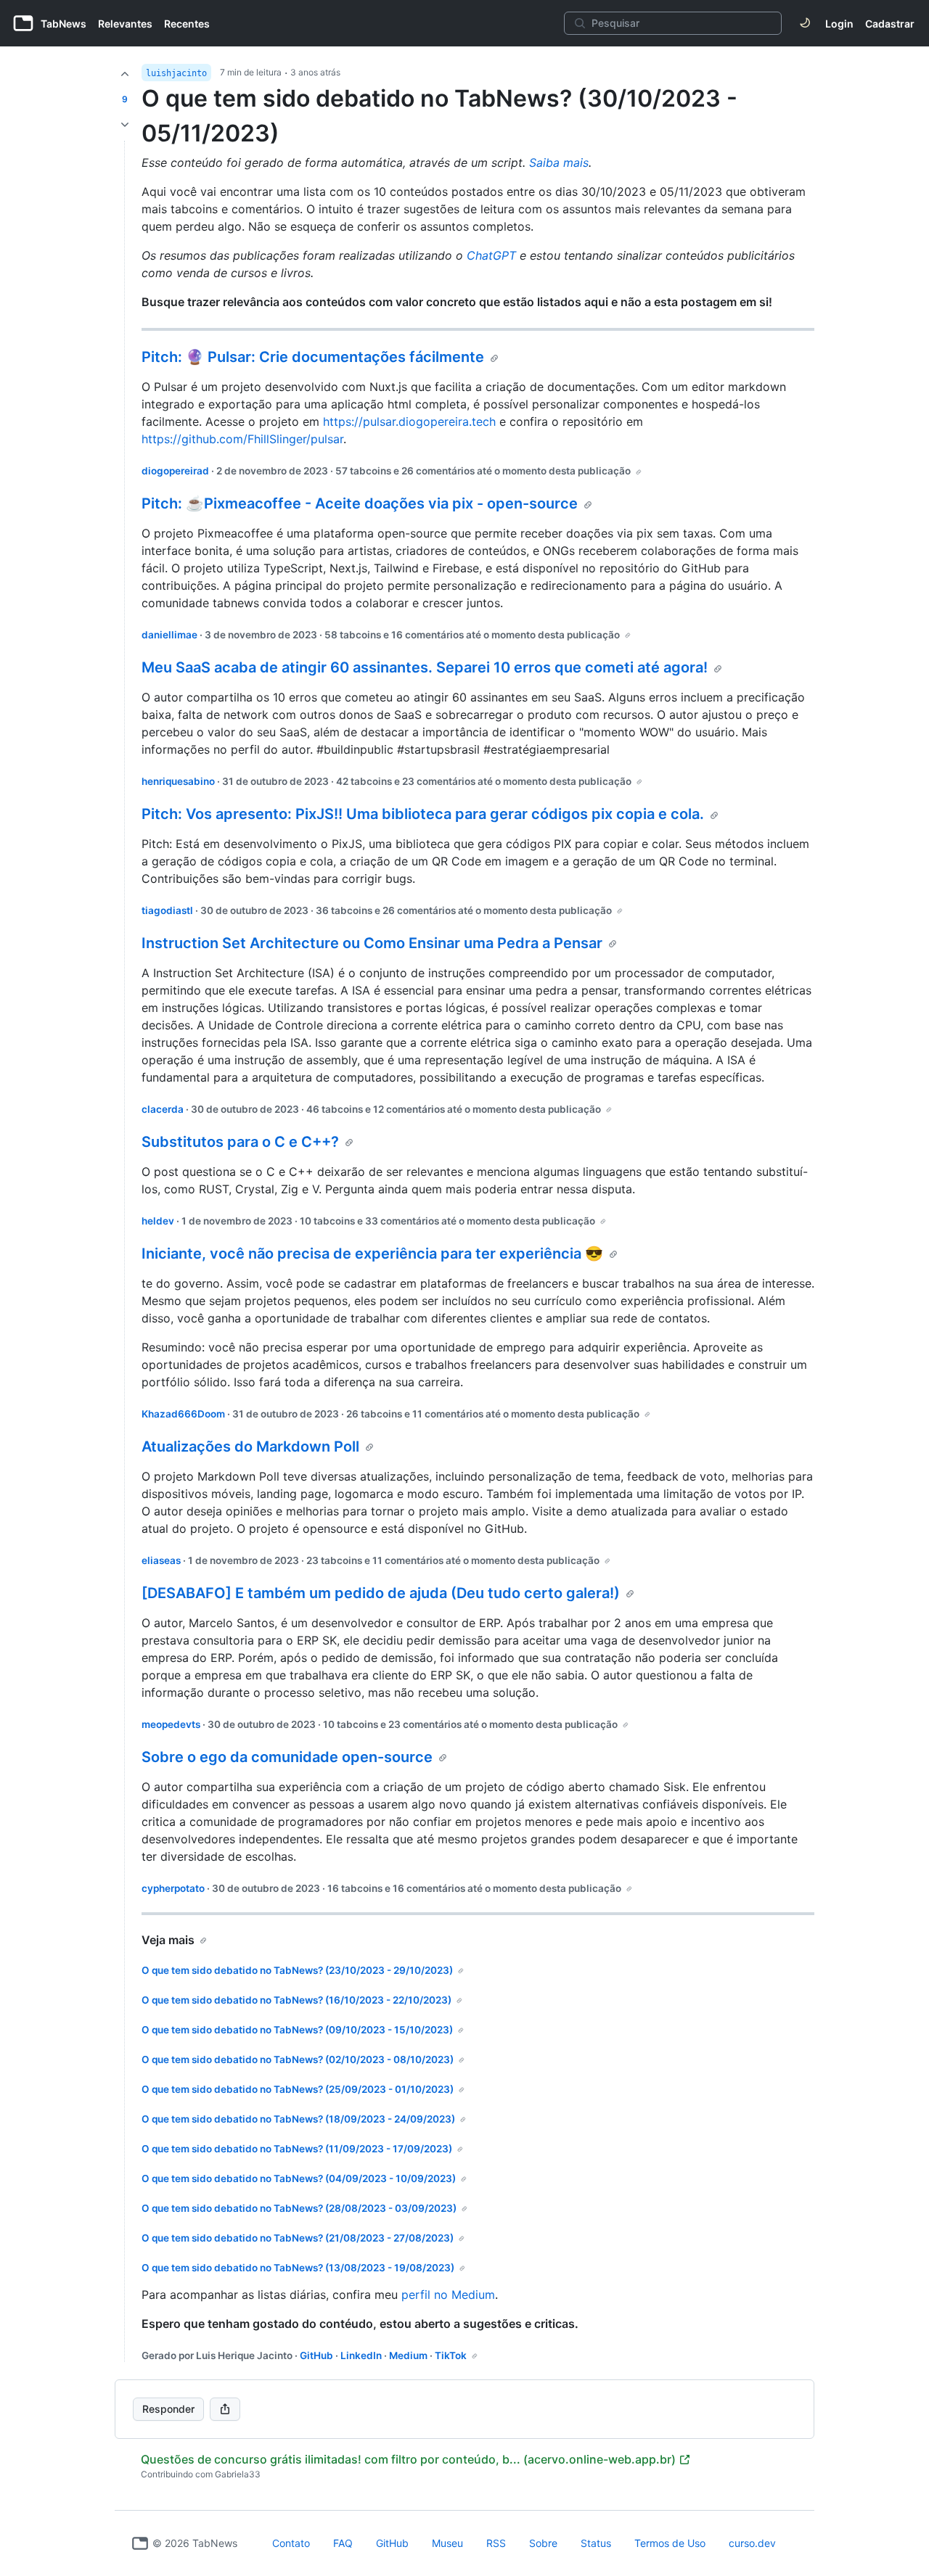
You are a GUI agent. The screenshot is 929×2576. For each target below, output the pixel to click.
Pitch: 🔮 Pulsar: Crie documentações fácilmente (313, 357)
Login (839, 24)
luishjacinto (176, 73)
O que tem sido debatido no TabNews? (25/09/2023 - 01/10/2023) (298, 2089)
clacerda (163, 1109)
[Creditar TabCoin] (125, 74)
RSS (496, 2543)
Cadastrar (890, 24)
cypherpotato (173, 1888)
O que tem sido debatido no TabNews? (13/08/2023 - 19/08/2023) (298, 2268)
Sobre (543, 2543)
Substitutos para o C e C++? (240, 1142)
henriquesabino (178, 781)
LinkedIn (361, 2355)
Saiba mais (559, 162)
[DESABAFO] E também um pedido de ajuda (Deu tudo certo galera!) (381, 1593)
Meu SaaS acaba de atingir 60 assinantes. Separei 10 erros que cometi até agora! (425, 667)
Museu (447, 2543)
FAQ (343, 2543)
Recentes (187, 24)
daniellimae (169, 635)
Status (596, 2543)
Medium (408, 2355)
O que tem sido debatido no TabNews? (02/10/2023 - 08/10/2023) (298, 2059)
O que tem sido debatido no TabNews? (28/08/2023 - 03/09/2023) (299, 2208)
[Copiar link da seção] (494, 358)
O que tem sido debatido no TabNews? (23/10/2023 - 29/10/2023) (297, 1970)
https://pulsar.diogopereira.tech (409, 421)
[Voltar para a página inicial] (140, 2543)
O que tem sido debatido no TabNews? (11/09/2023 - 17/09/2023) (297, 2149)
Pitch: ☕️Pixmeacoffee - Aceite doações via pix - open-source (360, 503)
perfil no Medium (448, 2295)
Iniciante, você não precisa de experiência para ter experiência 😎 (372, 1254)
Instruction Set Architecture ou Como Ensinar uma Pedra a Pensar (372, 943)
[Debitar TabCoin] (125, 125)
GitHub (316, 2355)
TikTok (451, 2355)
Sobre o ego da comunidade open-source (287, 1757)
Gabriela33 (238, 2474)
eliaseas (161, 1560)
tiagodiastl (167, 910)
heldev (158, 1221)
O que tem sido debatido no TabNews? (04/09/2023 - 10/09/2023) (299, 2178)
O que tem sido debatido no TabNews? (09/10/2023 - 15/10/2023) (297, 2030)
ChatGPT (491, 255)
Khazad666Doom (183, 1414)
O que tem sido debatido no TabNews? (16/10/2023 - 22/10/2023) (296, 2000)
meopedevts (171, 1724)
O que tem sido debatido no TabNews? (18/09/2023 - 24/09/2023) (298, 2119)
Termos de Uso (670, 2543)
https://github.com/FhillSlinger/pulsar (242, 439)
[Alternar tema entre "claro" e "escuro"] (805, 23)
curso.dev (752, 2543)
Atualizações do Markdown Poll (250, 1447)
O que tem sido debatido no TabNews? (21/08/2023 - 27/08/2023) (298, 2238)
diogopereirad (175, 471)
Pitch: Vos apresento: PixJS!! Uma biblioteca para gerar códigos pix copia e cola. (423, 814)
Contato (291, 2543)
